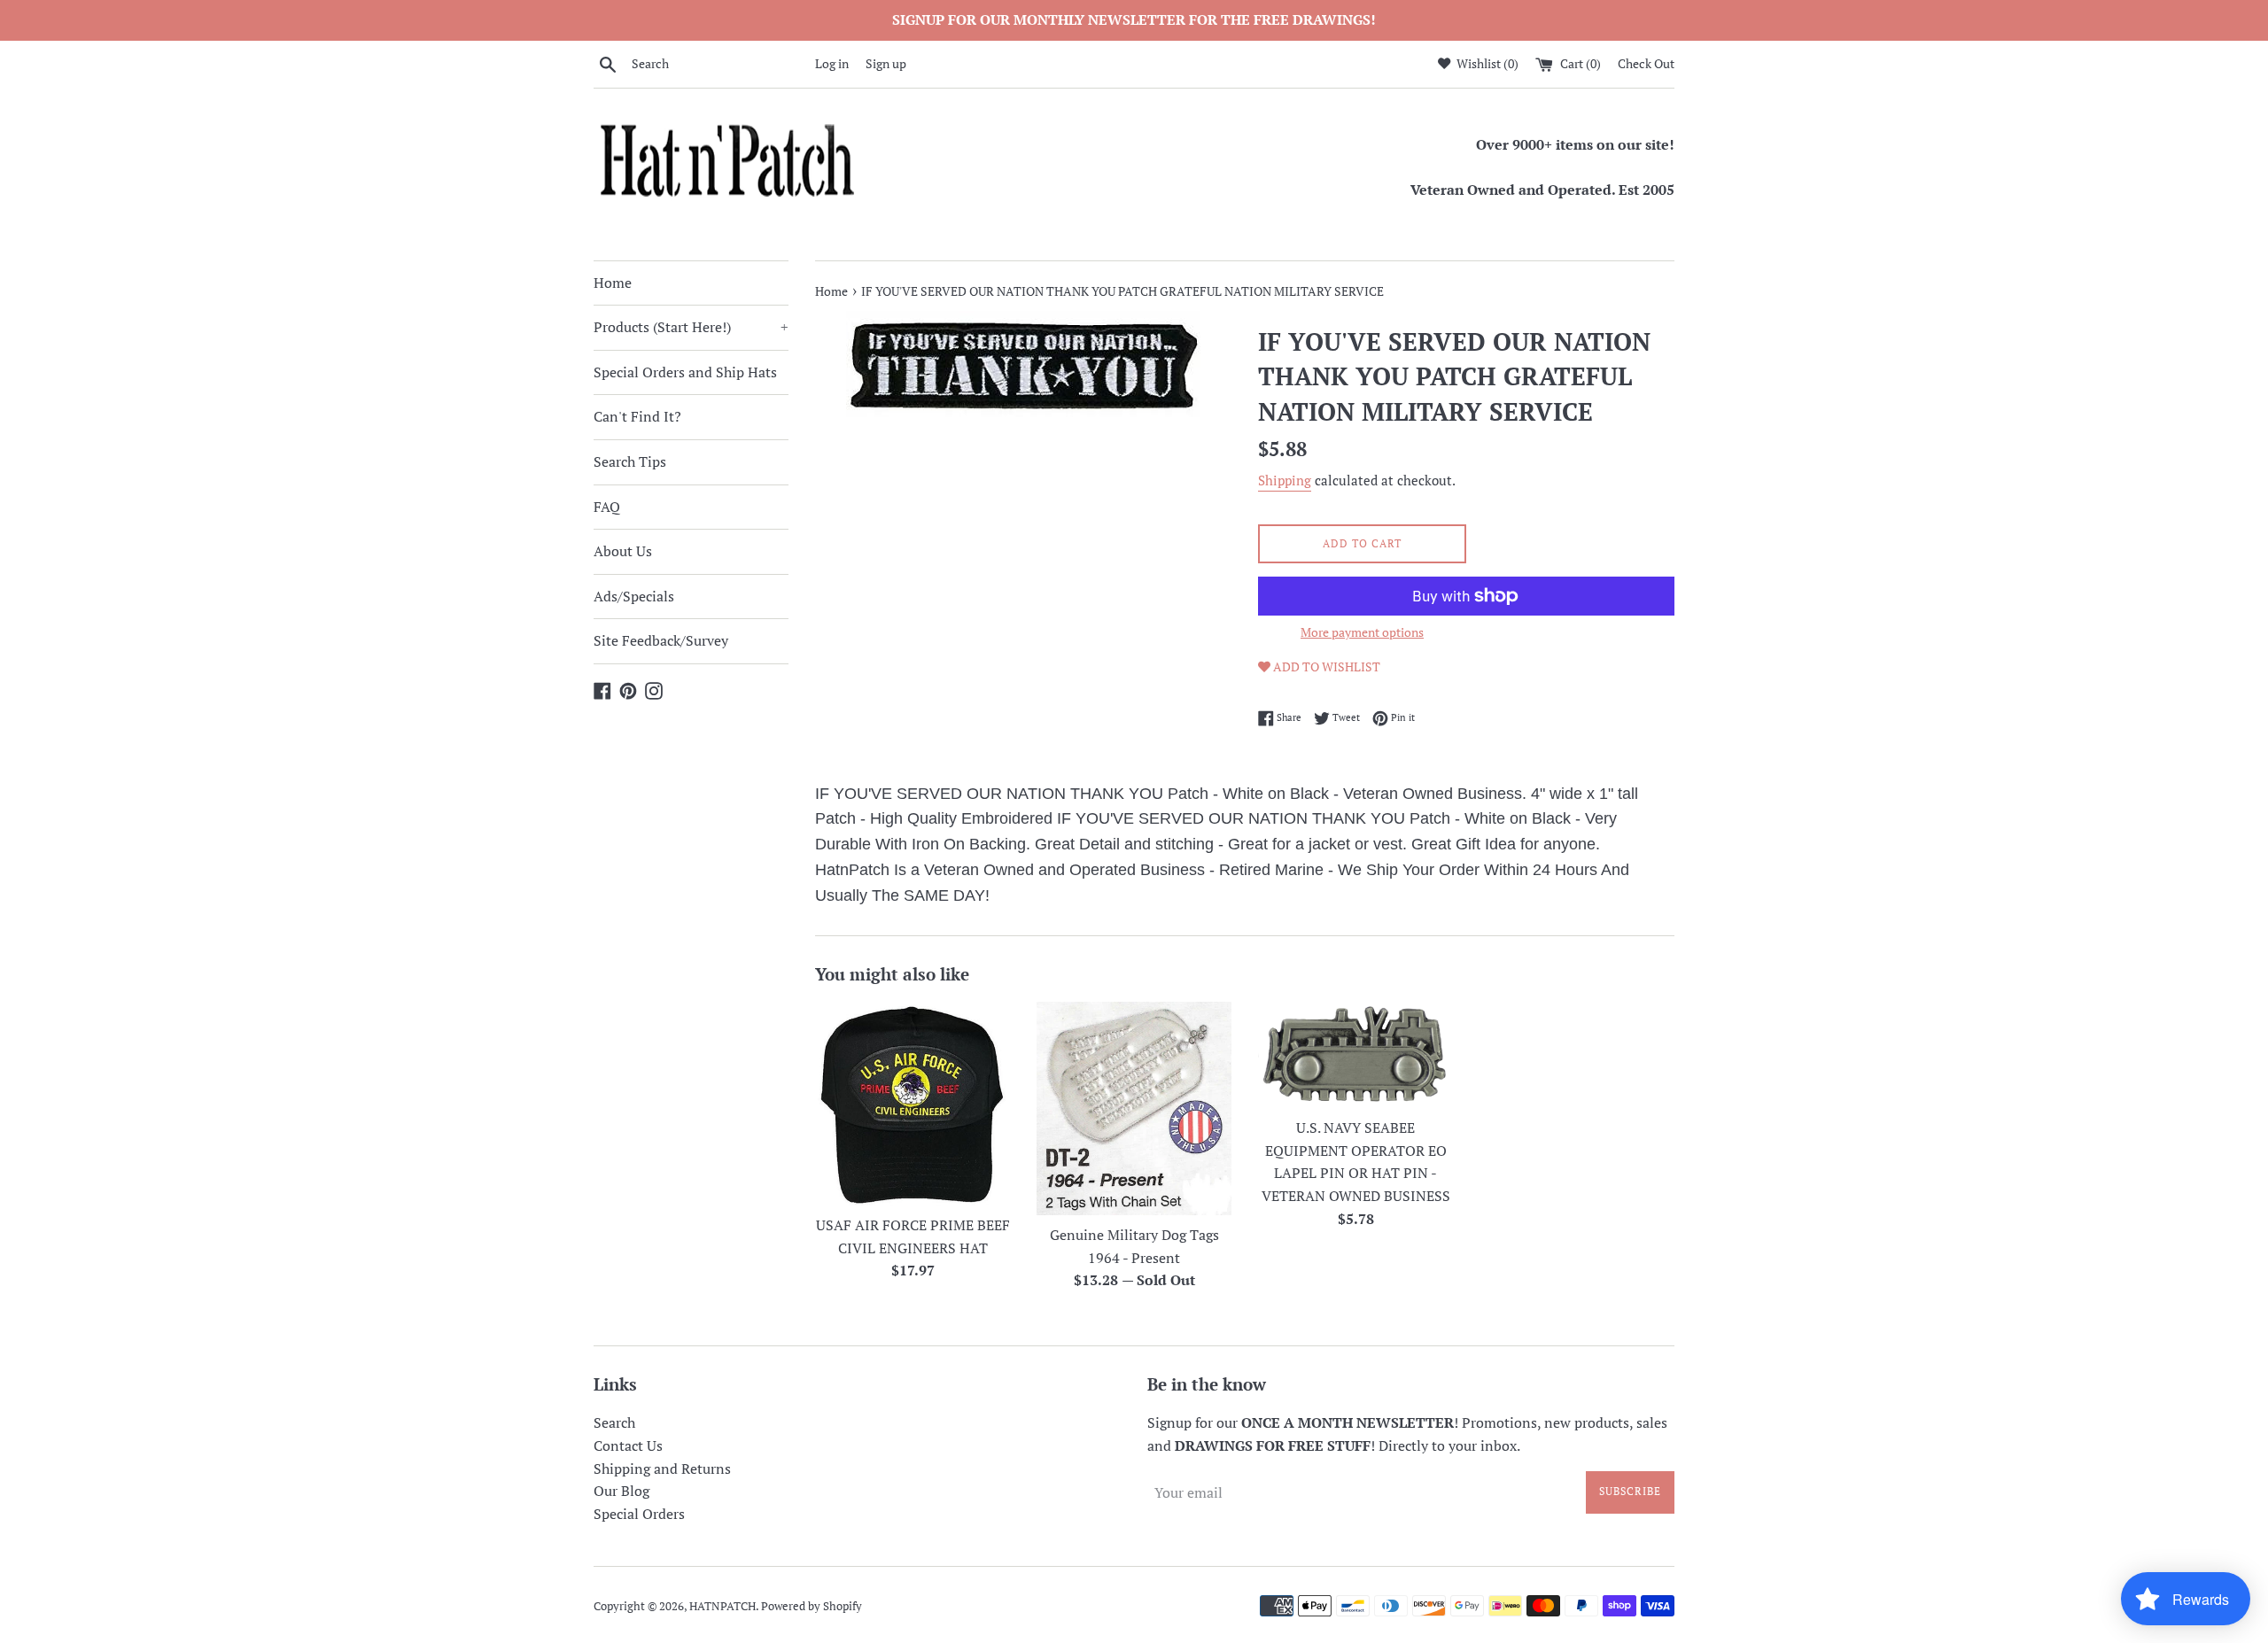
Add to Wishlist (1325, 666)
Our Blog (621, 1491)
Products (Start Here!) (691, 327)
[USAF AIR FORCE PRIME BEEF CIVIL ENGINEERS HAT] (913, 1104)
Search (614, 1422)
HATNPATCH (722, 1606)
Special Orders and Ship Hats (685, 372)
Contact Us (628, 1445)
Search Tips (630, 461)
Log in (832, 63)
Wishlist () (1486, 63)
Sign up (886, 63)
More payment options (1362, 632)
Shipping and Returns (662, 1469)
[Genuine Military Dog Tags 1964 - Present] (1134, 1108)
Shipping (1285, 480)
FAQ (607, 507)
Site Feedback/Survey (661, 640)
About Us (623, 551)
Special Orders (639, 1514)
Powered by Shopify (812, 1606)
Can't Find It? (637, 416)
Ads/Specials (634, 596)
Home (613, 283)
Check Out (1646, 63)
